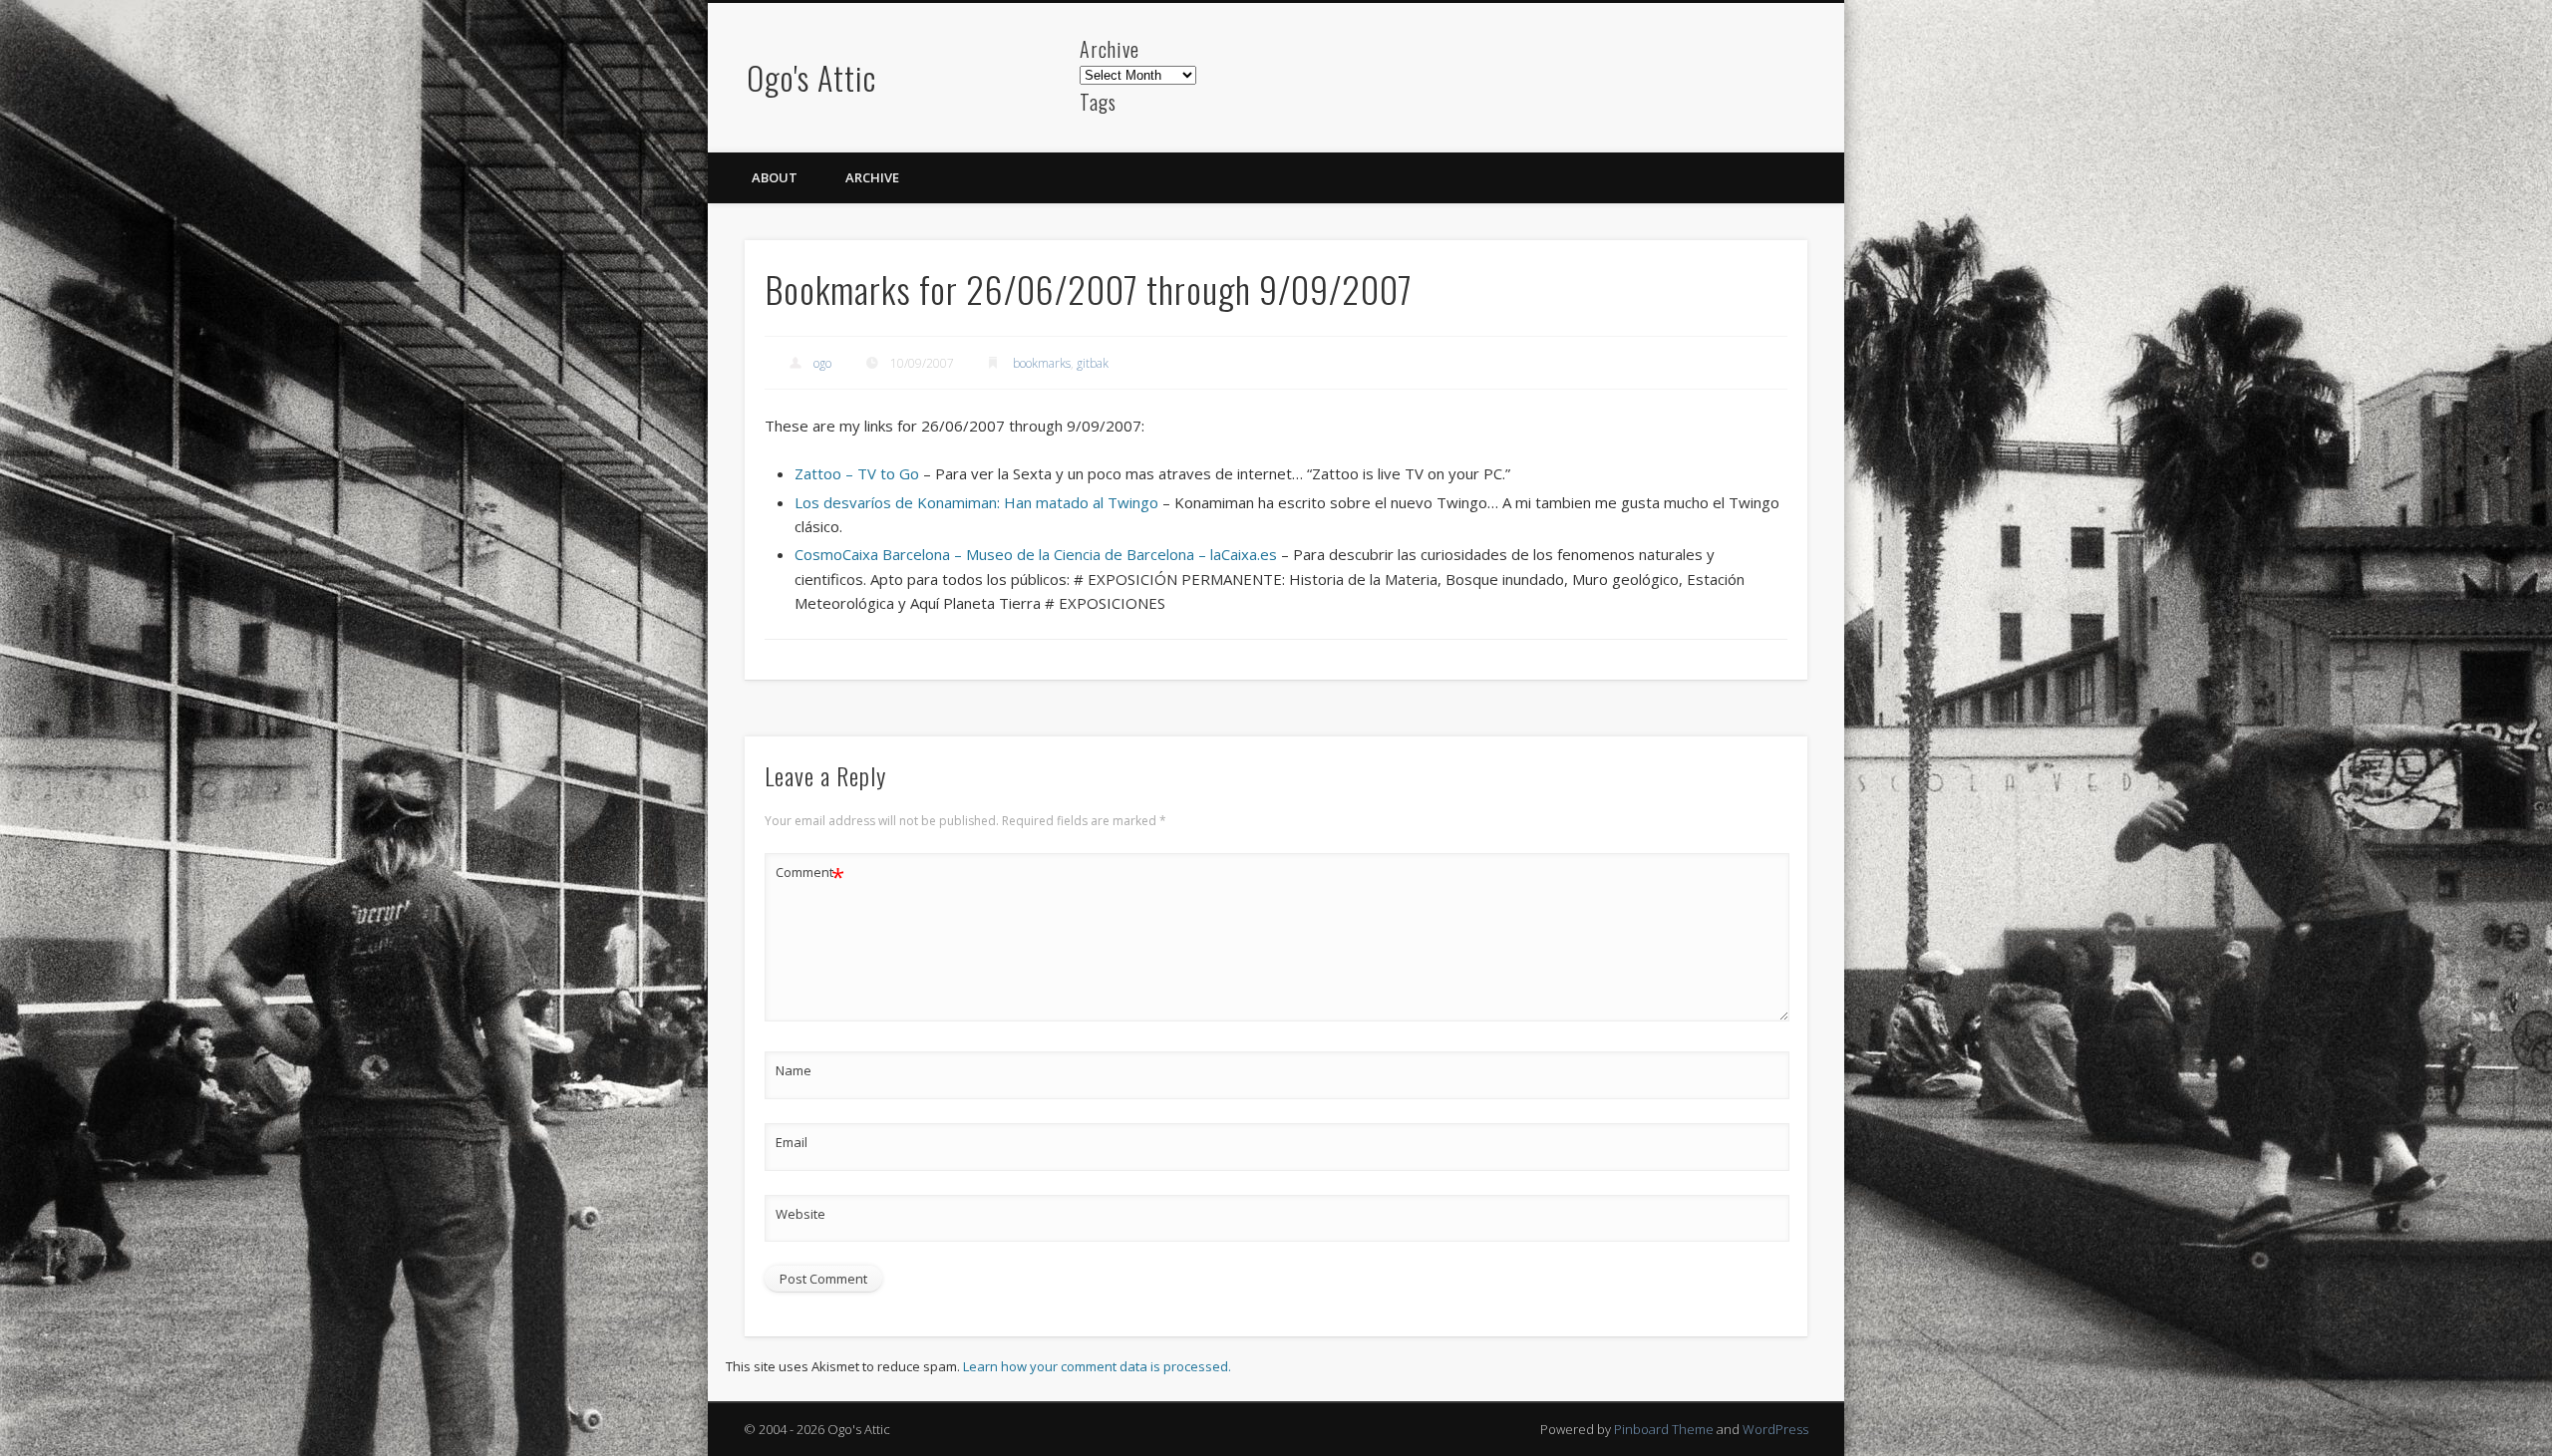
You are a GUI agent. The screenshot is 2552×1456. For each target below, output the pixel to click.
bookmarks (1042, 363)
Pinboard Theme (1664, 1429)
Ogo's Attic (811, 77)
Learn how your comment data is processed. (1097, 1366)
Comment (810, 875)
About (775, 177)
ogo (822, 363)
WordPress (1775, 1429)
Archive (872, 177)
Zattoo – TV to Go (857, 473)
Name (794, 1070)
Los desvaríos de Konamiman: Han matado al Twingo (976, 502)
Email (792, 1142)
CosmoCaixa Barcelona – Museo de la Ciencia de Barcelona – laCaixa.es (1036, 554)
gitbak (1093, 363)
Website (800, 1214)
